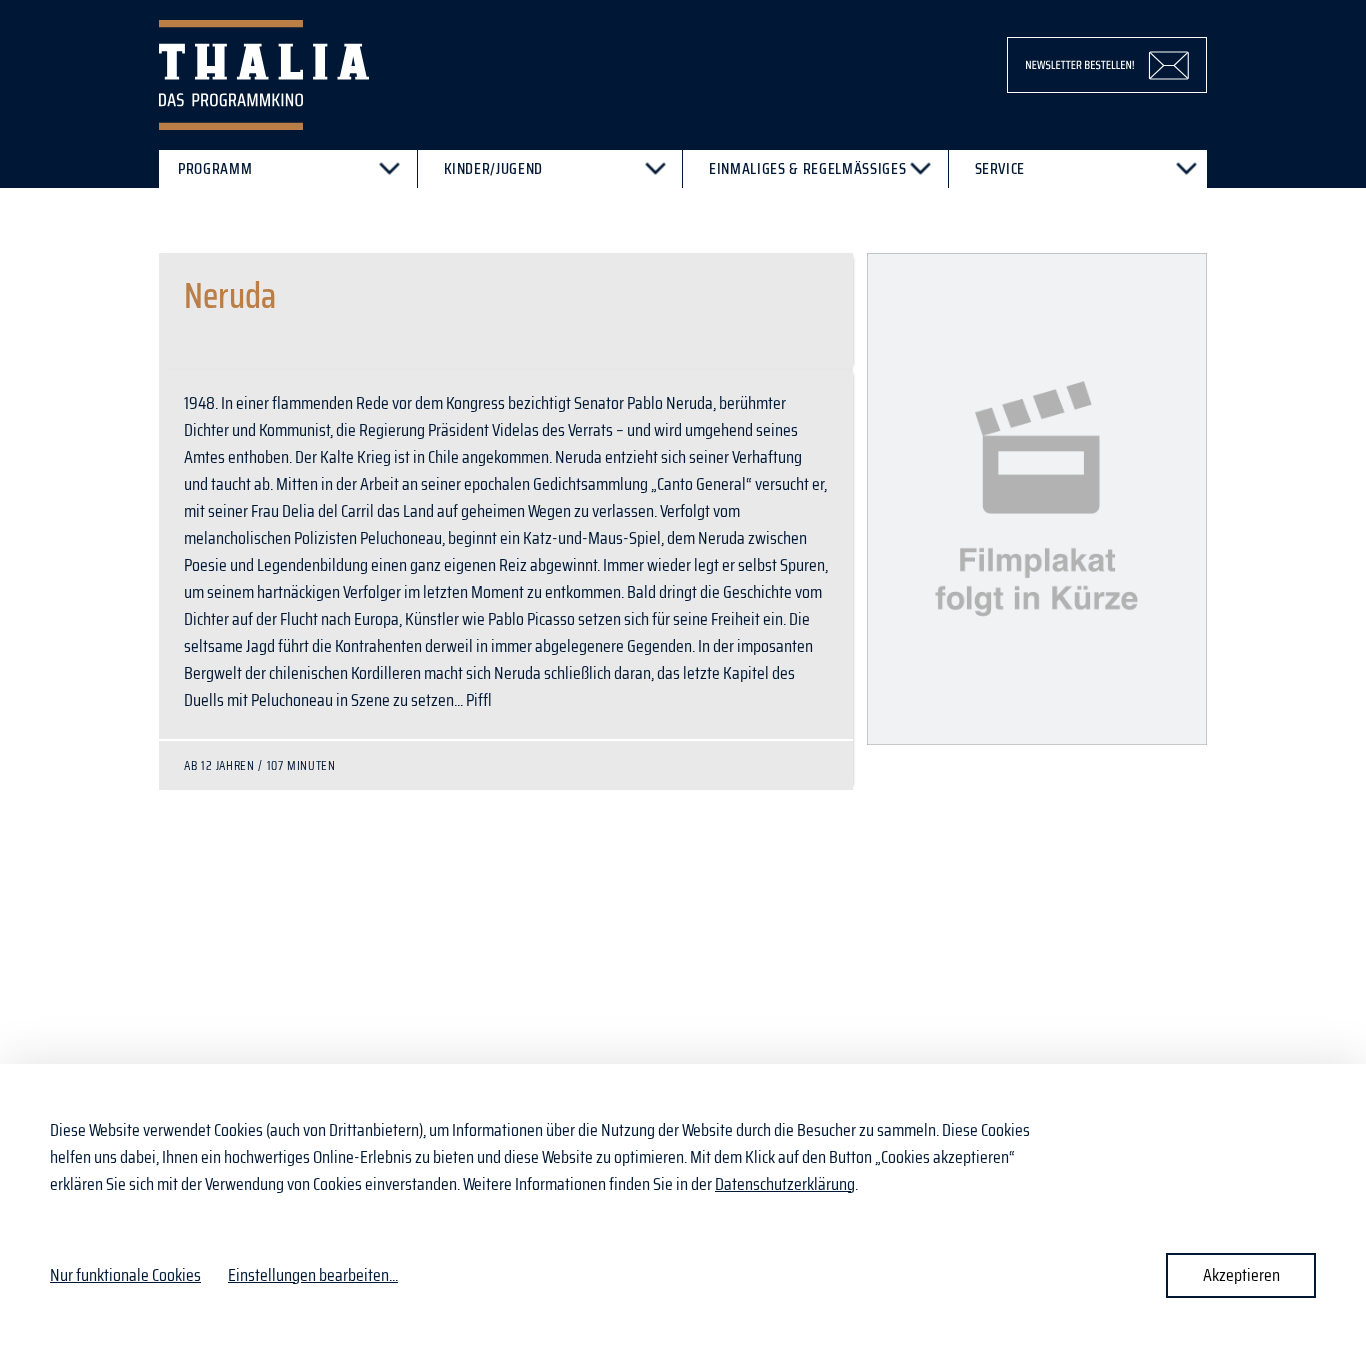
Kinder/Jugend (494, 168)
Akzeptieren (1241, 1275)
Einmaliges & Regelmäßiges (807, 168)
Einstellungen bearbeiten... (313, 1275)
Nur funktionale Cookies (125, 1275)
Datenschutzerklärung (785, 1184)
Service (1000, 168)
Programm (215, 168)
